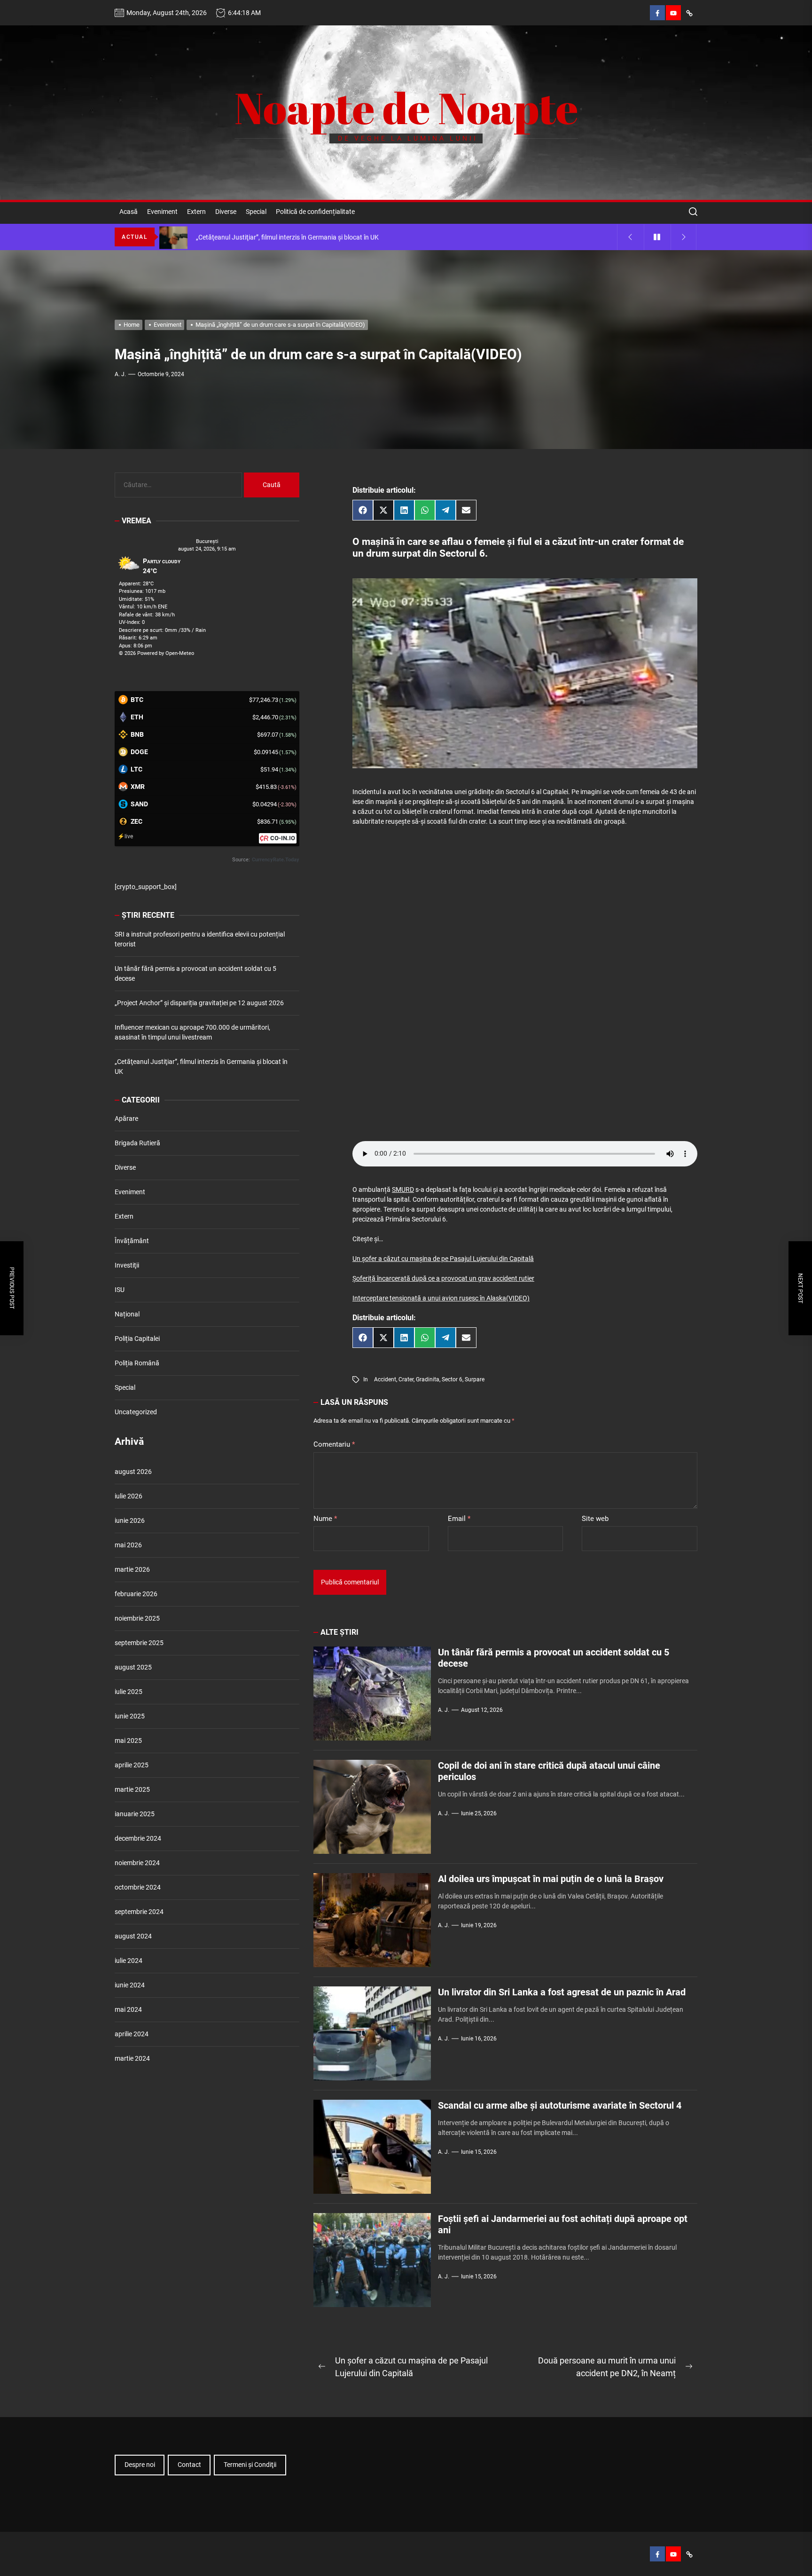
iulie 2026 (129, 1496)
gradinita (428, 1379)
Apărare (126, 1119)
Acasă (129, 212)
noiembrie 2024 (137, 1863)
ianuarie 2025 (135, 1814)
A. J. (120, 374)
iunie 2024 (130, 1985)
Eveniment (162, 212)
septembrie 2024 (139, 1912)
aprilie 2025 (132, 1765)
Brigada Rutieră (137, 1143)
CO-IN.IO (283, 838)
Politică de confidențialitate (315, 212)
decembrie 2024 (138, 1838)
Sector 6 (452, 1379)
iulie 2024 (129, 1961)
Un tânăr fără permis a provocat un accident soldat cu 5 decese (195, 973)
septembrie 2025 (139, 1643)
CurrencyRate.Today (276, 860)
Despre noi (140, 2465)
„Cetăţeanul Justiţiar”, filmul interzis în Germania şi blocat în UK (201, 1067)
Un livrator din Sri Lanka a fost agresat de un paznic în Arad (562, 1992)
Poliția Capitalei (137, 1339)
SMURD (403, 1190)
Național (127, 1314)
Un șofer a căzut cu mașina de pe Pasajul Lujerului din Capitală (443, 1259)
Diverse (226, 212)
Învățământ (132, 1241)
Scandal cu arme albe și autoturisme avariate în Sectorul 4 (560, 2105)
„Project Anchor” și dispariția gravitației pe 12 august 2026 (199, 1003)
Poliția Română (137, 1363)
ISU (120, 1290)
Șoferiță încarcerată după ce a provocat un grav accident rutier (443, 1278)
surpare (475, 1379)
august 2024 (133, 1936)
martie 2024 (132, 2058)
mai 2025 (128, 1741)
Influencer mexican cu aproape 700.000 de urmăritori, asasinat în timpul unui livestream (192, 1032)
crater (406, 1379)
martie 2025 (132, 1789)
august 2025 (133, 1667)
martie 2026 (132, 1569)
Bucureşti (207, 541)
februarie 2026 (136, 1594)
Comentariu (334, 1444)
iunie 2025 (130, 1716)
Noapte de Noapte (406, 108)
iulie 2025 (129, 1692)
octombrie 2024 (138, 1887)
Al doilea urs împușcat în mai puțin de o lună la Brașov (551, 1879)
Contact (189, 2465)
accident (385, 1379)
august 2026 (133, 1472)
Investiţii (127, 1265)
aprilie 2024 (132, 2034)
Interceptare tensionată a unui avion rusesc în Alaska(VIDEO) (441, 1298)
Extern (196, 212)
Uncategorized (136, 1412)
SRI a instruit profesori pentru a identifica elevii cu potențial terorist (200, 939)
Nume (325, 1519)
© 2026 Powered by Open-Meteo (156, 653)
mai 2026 (128, 1545)
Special (256, 212)
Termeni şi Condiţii (250, 2465)
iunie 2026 (130, 1520)
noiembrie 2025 (137, 1618)
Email (459, 1519)
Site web (595, 1519)
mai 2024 (128, 2009)
